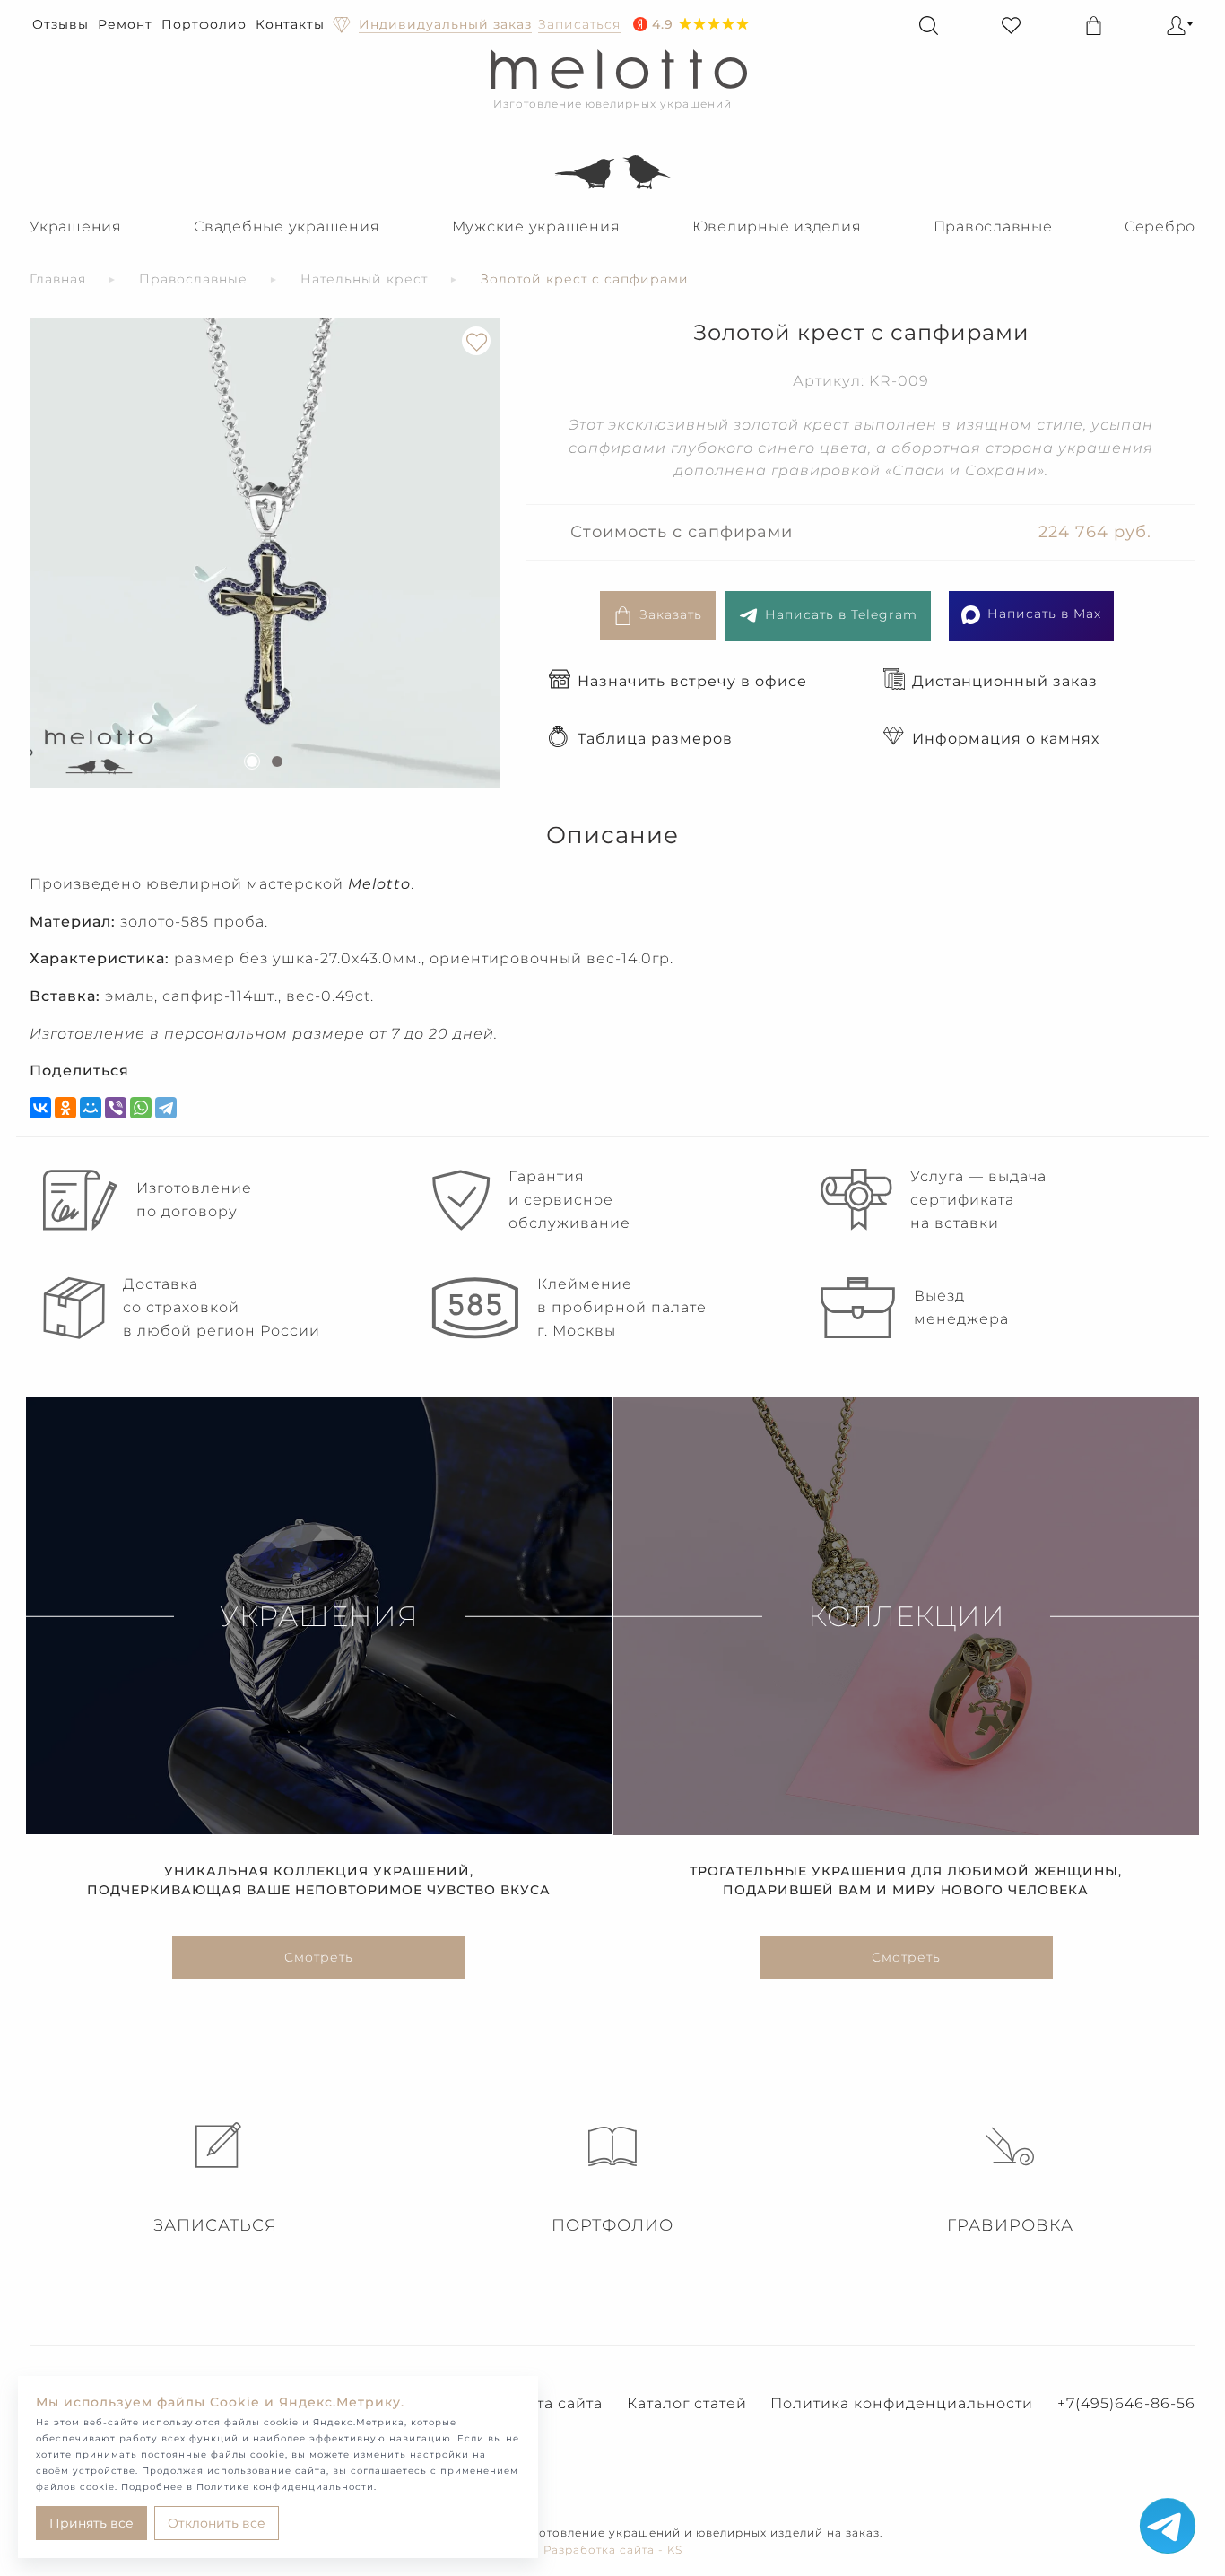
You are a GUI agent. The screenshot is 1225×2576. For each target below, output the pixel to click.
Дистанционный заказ (1005, 681)
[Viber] (116, 1108)
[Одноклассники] (65, 1108)
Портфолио (204, 24)
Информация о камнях (1006, 739)
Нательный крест (364, 279)
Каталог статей (687, 2403)
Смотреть (319, 1957)
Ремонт (125, 24)
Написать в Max (1044, 614)
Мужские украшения (536, 226)
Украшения (76, 226)
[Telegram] (166, 1108)
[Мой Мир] (91, 1108)
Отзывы (61, 24)
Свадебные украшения (287, 226)
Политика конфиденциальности (902, 2403)
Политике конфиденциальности (285, 2487)
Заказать (671, 614)
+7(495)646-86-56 (1126, 2403)
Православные (993, 226)
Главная (58, 279)
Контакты (290, 24)
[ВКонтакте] (40, 1108)
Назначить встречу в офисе (692, 681)
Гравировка (1010, 2225)
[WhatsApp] (141, 1108)
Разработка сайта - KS (613, 2550)
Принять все (91, 2523)
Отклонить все (217, 2523)
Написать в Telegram (841, 614)
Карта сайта (555, 2403)
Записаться (215, 2225)
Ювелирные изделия (777, 226)
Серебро (1160, 226)
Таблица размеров (655, 739)
